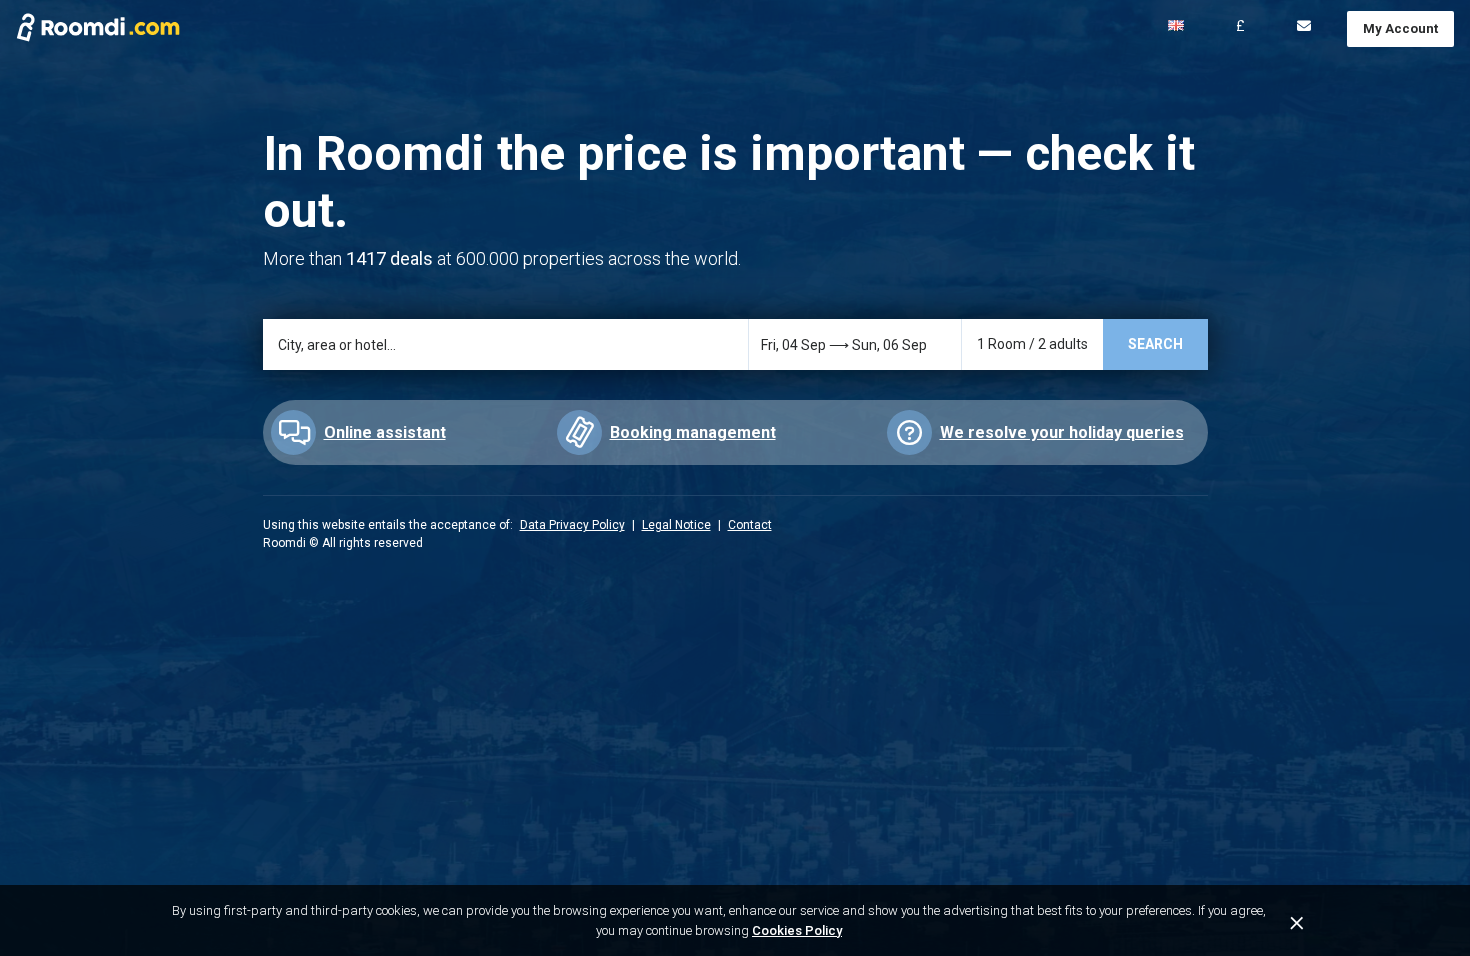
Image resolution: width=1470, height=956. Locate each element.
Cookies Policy (797, 930)
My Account (1400, 28)
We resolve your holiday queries (1062, 432)
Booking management (693, 432)
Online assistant (385, 432)
